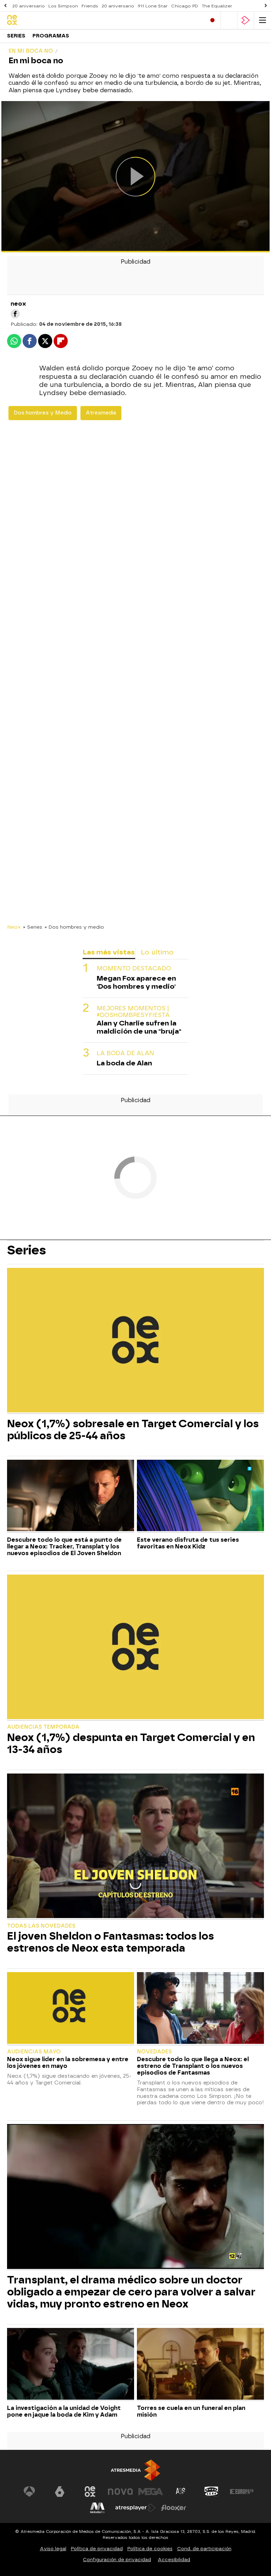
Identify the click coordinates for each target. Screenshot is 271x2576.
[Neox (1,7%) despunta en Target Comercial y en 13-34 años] (135, 1648)
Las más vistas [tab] (109, 952)
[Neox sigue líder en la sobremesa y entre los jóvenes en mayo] (71, 2009)
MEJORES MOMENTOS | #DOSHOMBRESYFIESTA (133, 1012)
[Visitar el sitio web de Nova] (120, 2492)
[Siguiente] (266, 6)
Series (16, 36)
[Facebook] (15, 314)
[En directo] (212, 20)
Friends (90, 6)
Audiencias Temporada (43, 1727)
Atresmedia (101, 413)
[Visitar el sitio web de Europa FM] (242, 2492)
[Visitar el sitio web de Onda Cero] (211, 2492)
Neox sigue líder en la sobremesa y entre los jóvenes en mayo (68, 2063)
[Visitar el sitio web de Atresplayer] (135, 2508)
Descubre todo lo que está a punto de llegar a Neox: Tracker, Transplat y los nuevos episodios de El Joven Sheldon (64, 1546)
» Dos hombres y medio (74, 927)
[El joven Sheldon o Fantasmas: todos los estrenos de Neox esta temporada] (135, 1847)
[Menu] (263, 20)
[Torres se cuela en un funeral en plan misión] (200, 2365)
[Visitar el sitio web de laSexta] (60, 2492)
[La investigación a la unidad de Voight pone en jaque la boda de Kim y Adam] (71, 2365)
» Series (33, 927)
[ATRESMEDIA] (135, 2470)
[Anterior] (5, 6)
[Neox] (37, 20)
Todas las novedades (41, 1926)
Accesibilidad (174, 2560)
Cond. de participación (204, 2549)
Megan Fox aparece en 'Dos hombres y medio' (136, 982)
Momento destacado (134, 968)
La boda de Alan (125, 1053)
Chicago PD (185, 6)
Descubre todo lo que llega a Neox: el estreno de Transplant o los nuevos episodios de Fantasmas (193, 2066)
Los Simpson (63, 6)
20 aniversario (29, 6)
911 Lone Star (153, 6)
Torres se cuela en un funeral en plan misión (191, 2411)
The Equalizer (217, 6)
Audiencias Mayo (34, 2052)
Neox (14, 927)
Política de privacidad (97, 2549)
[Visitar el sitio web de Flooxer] (174, 2508)
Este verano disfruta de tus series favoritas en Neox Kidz (188, 1543)
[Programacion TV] (229, 20)
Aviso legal (53, 2549)
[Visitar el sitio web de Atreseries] (181, 2492)
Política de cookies (150, 2549)
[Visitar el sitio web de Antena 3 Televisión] (29, 2492)
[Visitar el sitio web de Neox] (90, 2492)
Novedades (154, 2052)
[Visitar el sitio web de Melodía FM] (97, 2508)
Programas (51, 36)
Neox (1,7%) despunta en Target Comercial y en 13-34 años (131, 1743)
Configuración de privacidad (117, 2560)
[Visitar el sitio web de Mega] (151, 2492)
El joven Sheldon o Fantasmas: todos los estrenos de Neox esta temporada (110, 1942)
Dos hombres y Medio (43, 413)
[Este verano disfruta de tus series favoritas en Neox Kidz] (200, 1496)
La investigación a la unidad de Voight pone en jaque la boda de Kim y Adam (64, 2411)
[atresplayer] (246, 20)
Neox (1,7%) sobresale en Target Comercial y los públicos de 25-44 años (133, 1430)
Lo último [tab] (157, 952)
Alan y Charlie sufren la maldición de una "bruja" (139, 1027)
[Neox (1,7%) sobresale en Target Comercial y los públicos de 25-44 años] (135, 1341)
